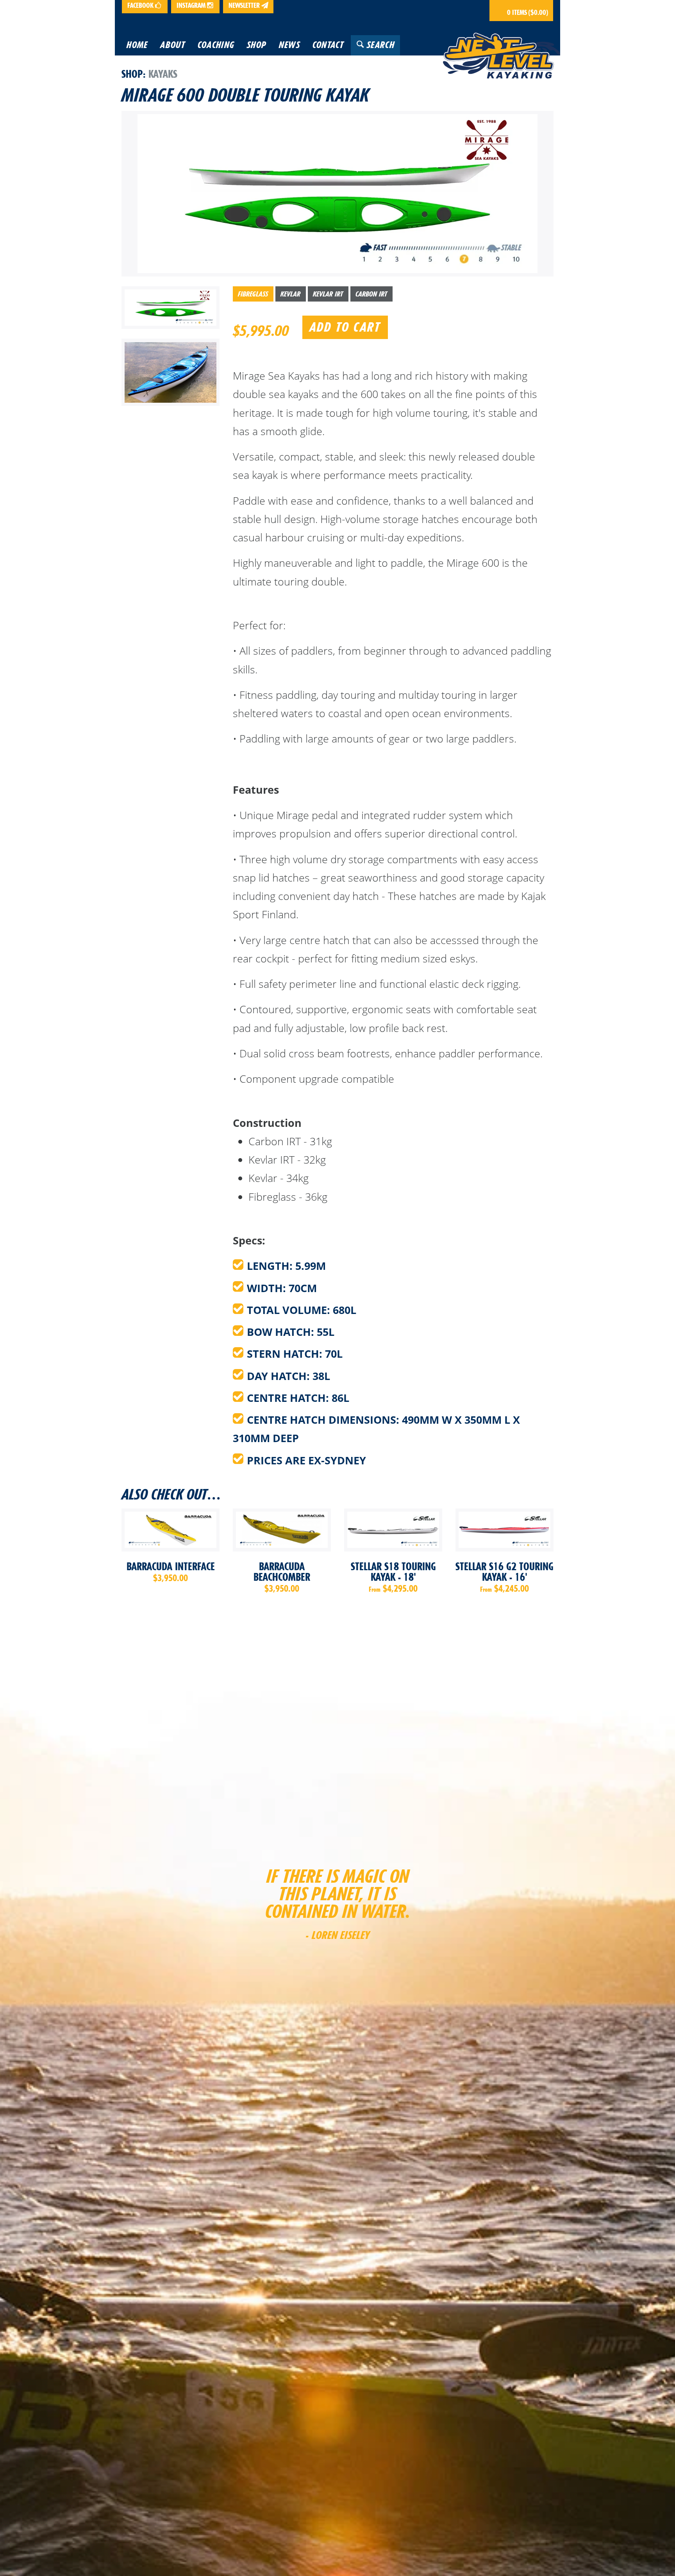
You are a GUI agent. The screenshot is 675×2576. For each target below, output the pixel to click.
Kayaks (163, 74)
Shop (132, 74)
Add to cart (345, 327)
